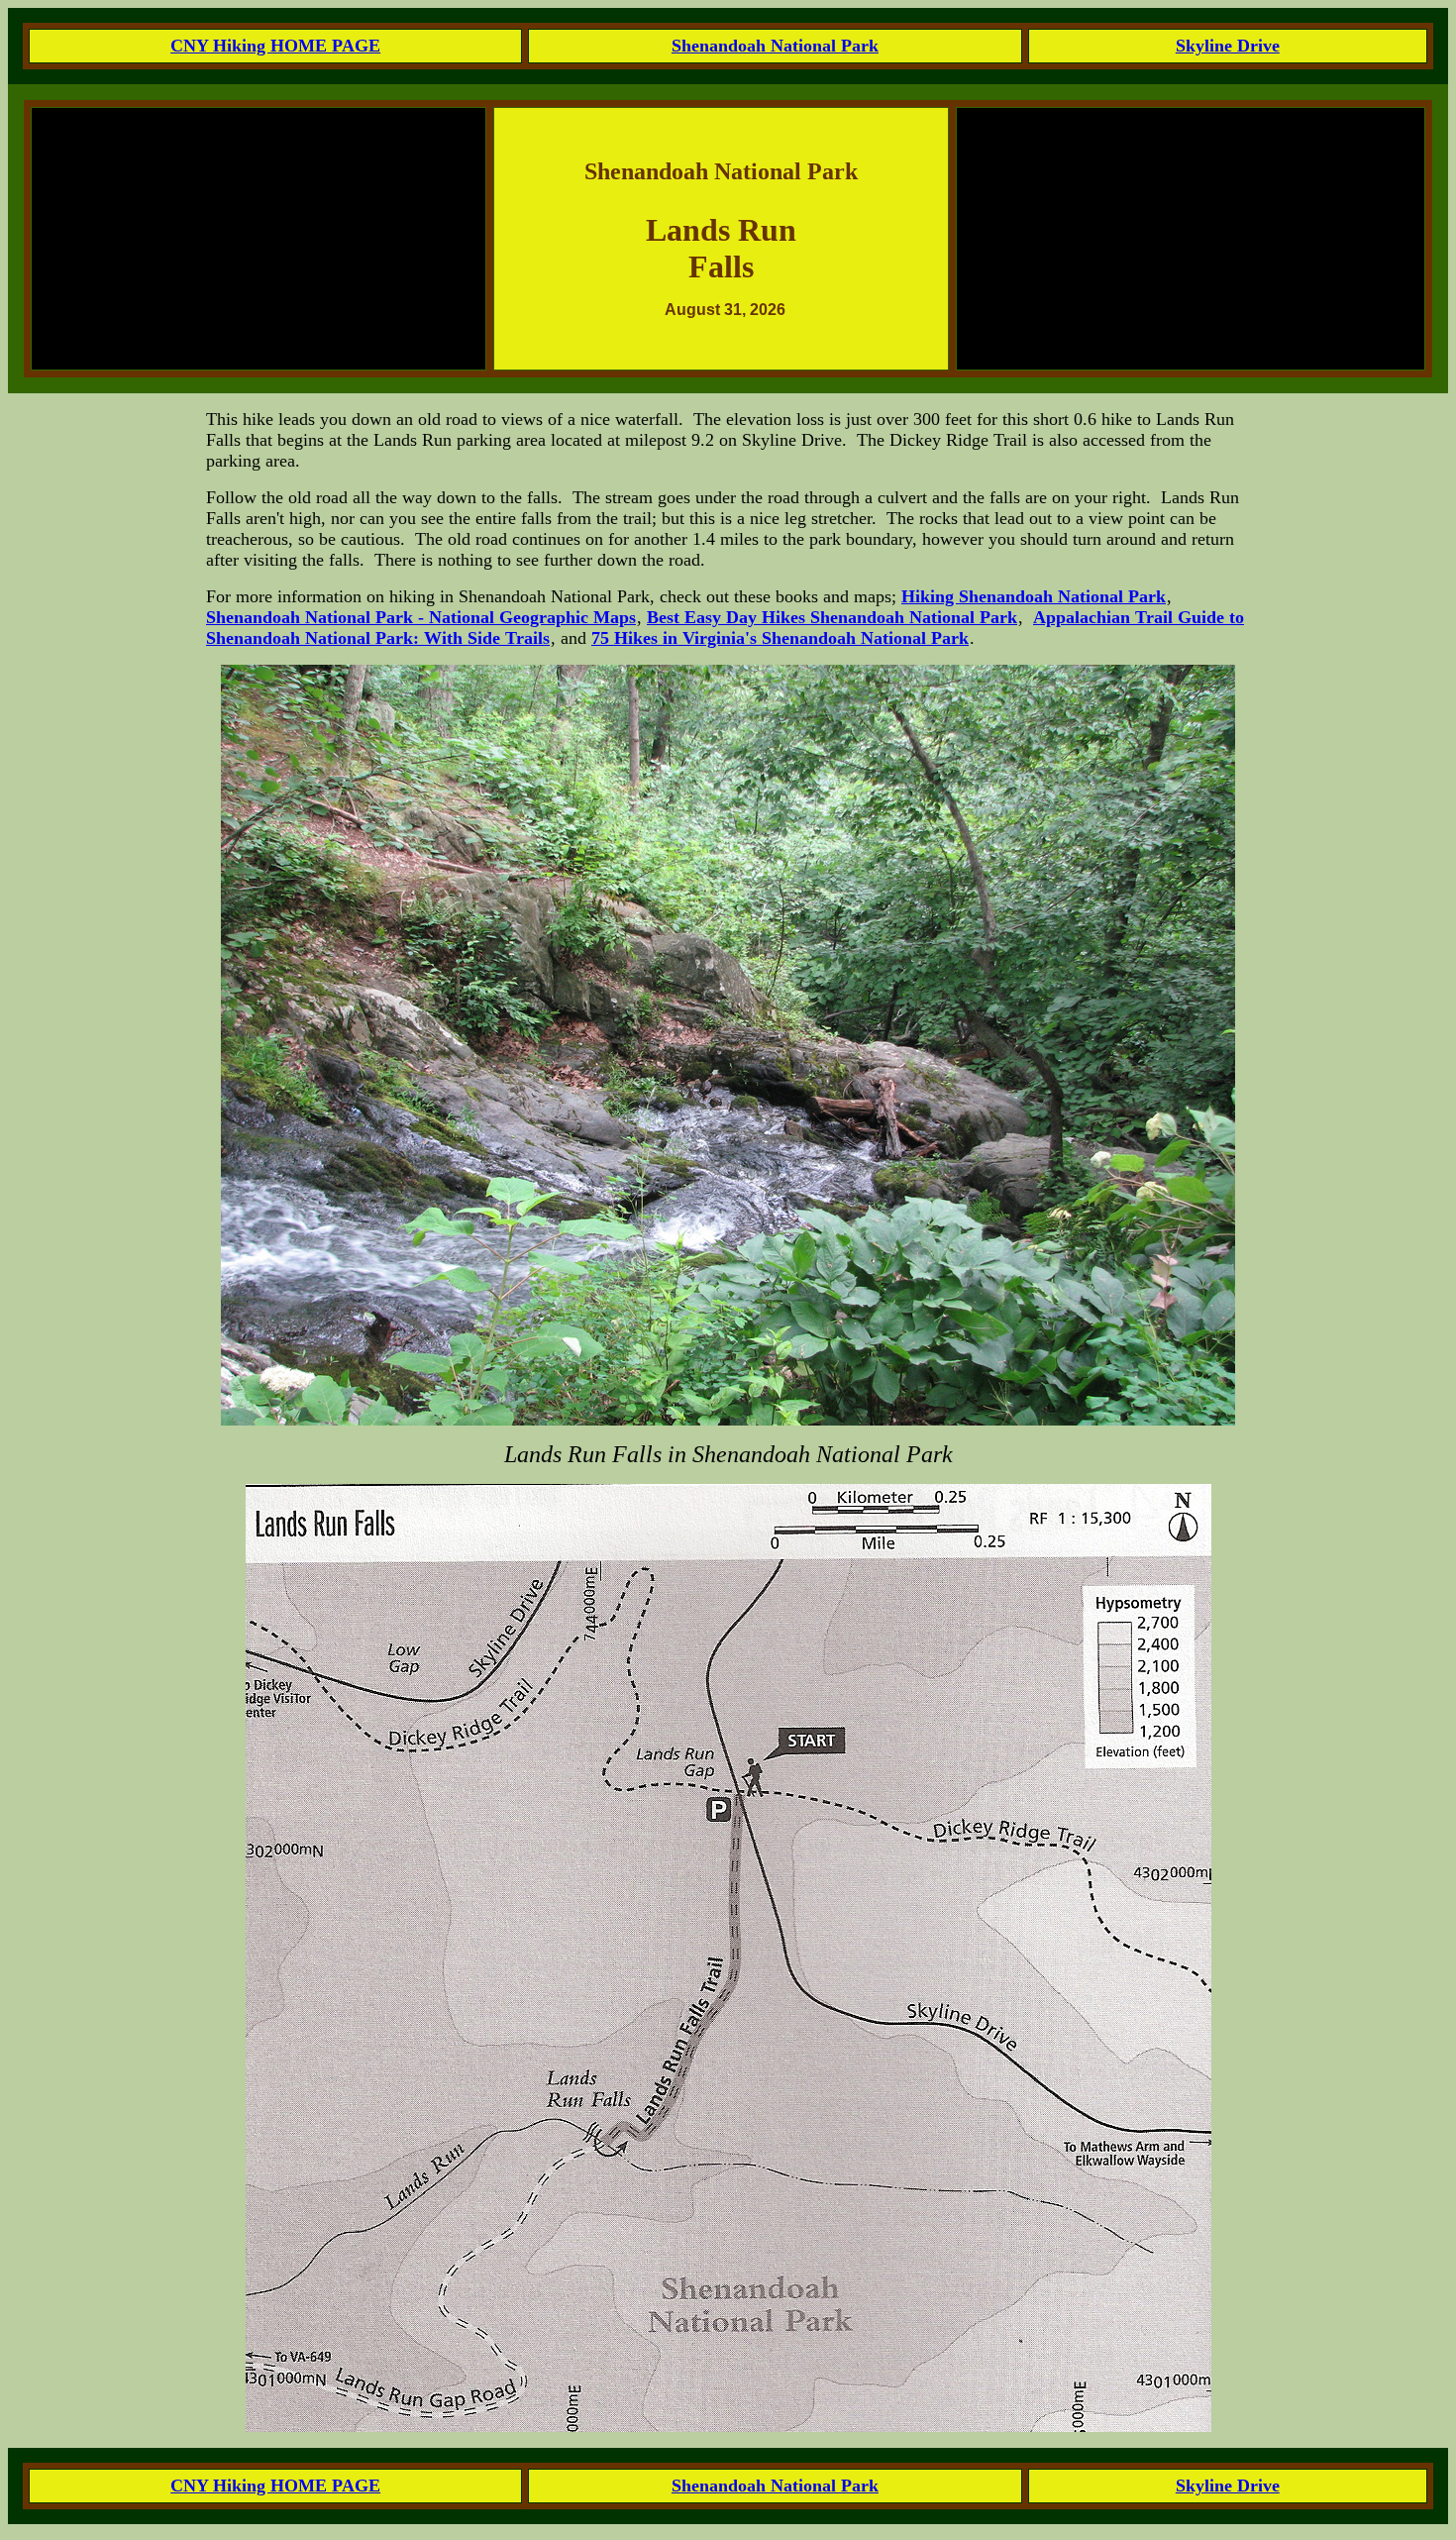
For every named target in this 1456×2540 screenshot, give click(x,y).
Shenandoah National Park (775, 46)
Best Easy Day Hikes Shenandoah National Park (832, 617)
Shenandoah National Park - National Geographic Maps (421, 617)
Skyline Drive (1228, 46)
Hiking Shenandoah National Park (1034, 596)
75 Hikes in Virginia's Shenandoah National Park (780, 638)
